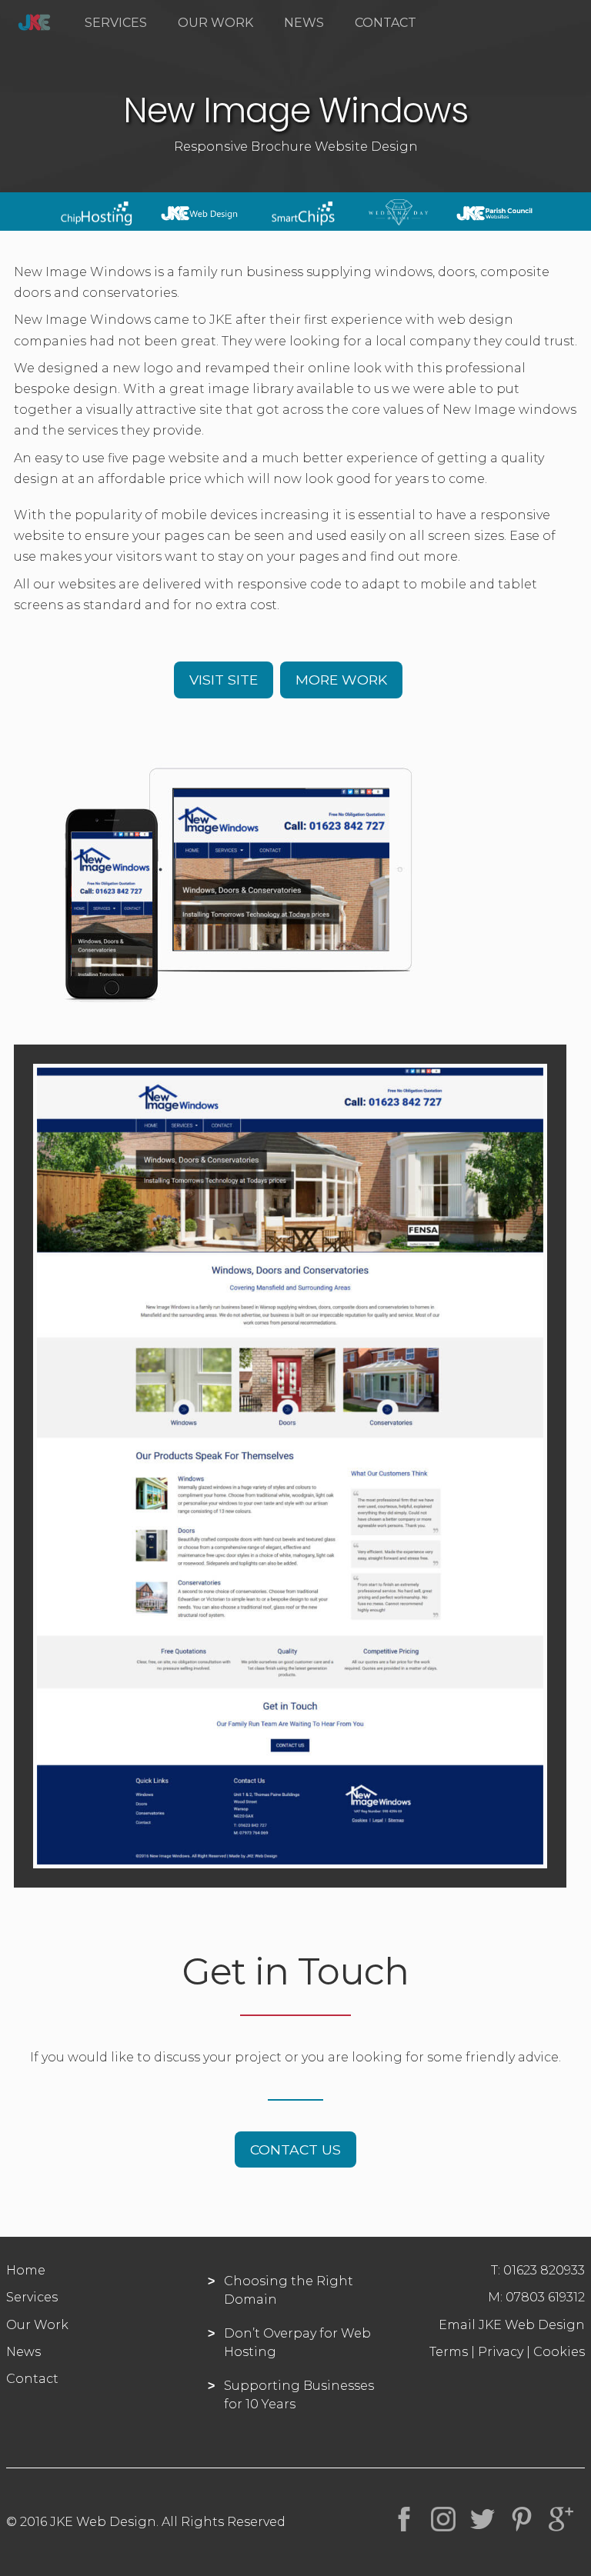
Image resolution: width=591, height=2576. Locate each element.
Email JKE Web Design (512, 2325)
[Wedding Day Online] (399, 221)
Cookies (559, 2352)
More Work (341, 680)
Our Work (215, 23)
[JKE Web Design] (199, 221)
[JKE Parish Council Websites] (495, 221)
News (304, 23)
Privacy (501, 2352)
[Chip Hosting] (96, 221)
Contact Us (295, 2149)
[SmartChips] (303, 221)
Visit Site (224, 680)
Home (26, 2270)
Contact (386, 23)
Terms (449, 2352)
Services (116, 23)
